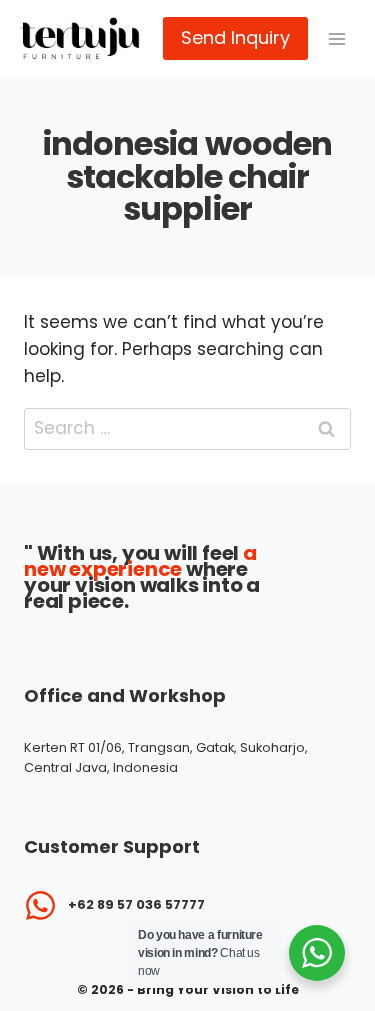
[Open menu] (336, 38)
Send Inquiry (235, 37)
